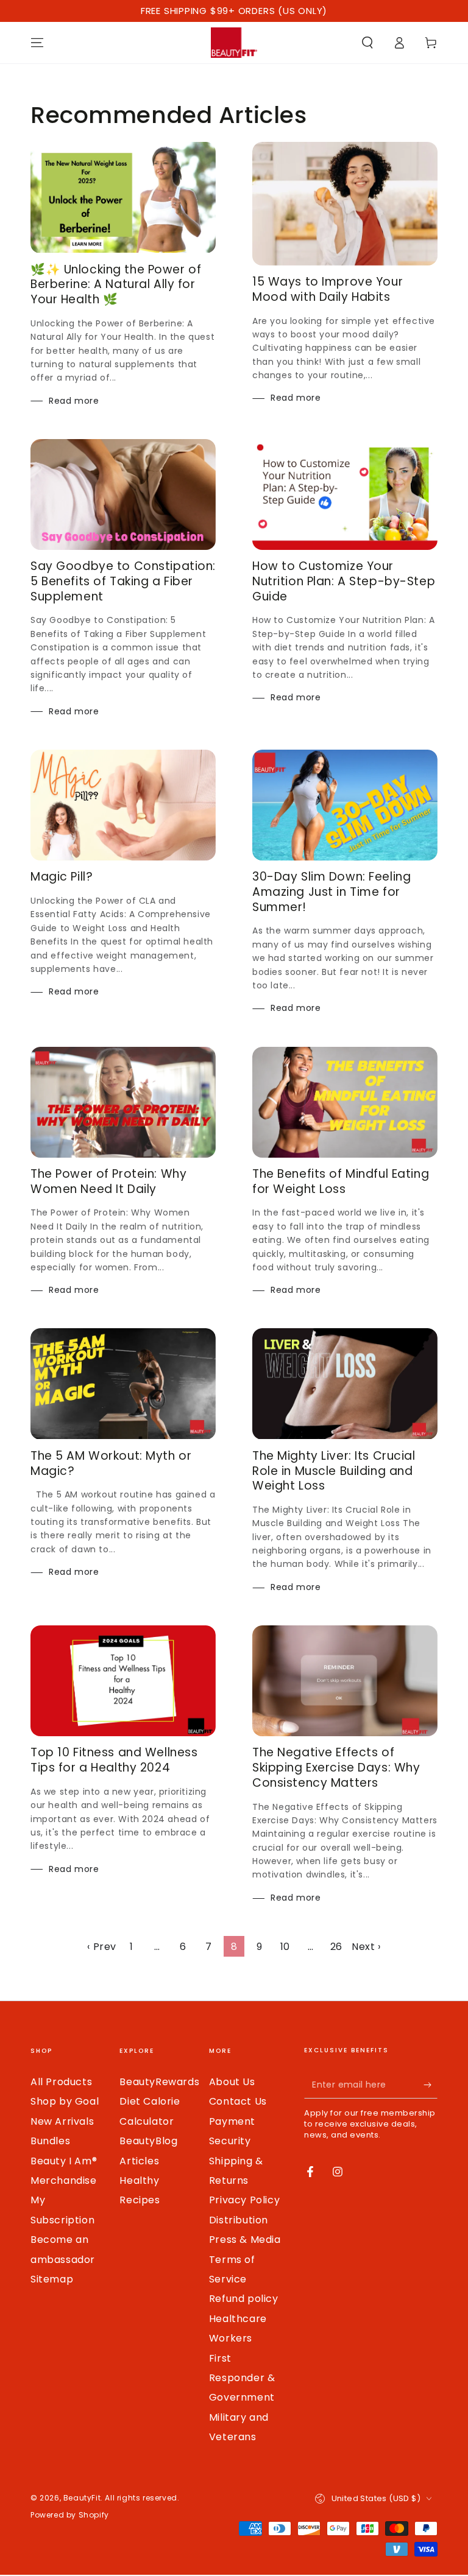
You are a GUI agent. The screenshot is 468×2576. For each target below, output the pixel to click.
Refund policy (244, 2299)
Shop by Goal (65, 2101)
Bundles (50, 2141)
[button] (367, 43)
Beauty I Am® (64, 2161)
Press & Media (245, 2240)
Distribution (239, 2220)
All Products (61, 2082)
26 (336, 1947)
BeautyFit (82, 2498)
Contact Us (238, 2101)
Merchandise (64, 2180)
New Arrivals (62, 2121)
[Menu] (37, 43)
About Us (232, 2082)
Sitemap (52, 2279)
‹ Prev (102, 1947)
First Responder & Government (242, 2378)
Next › (366, 1947)
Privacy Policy (244, 2200)
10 (285, 1947)
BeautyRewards (159, 2082)
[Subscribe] (431, 2085)
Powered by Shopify (70, 2515)
